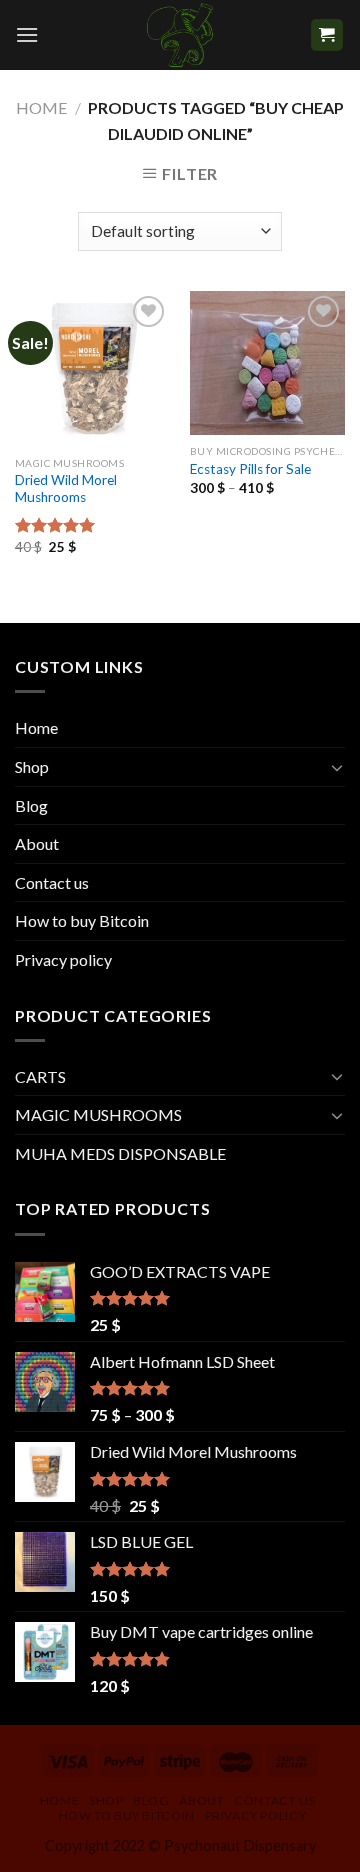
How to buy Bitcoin (82, 920)
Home (41, 107)
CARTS (40, 1076)
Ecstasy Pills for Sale (250, 469)
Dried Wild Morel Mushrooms (66, 489)
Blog (31, 805)
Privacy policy (63, 959)
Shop (32, 766)
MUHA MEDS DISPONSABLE (120, 1153)
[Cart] (327, 35)
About (37, 843)
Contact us (52, 882)
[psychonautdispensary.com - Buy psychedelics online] (180, 35)
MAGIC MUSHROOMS (98, 1114)
